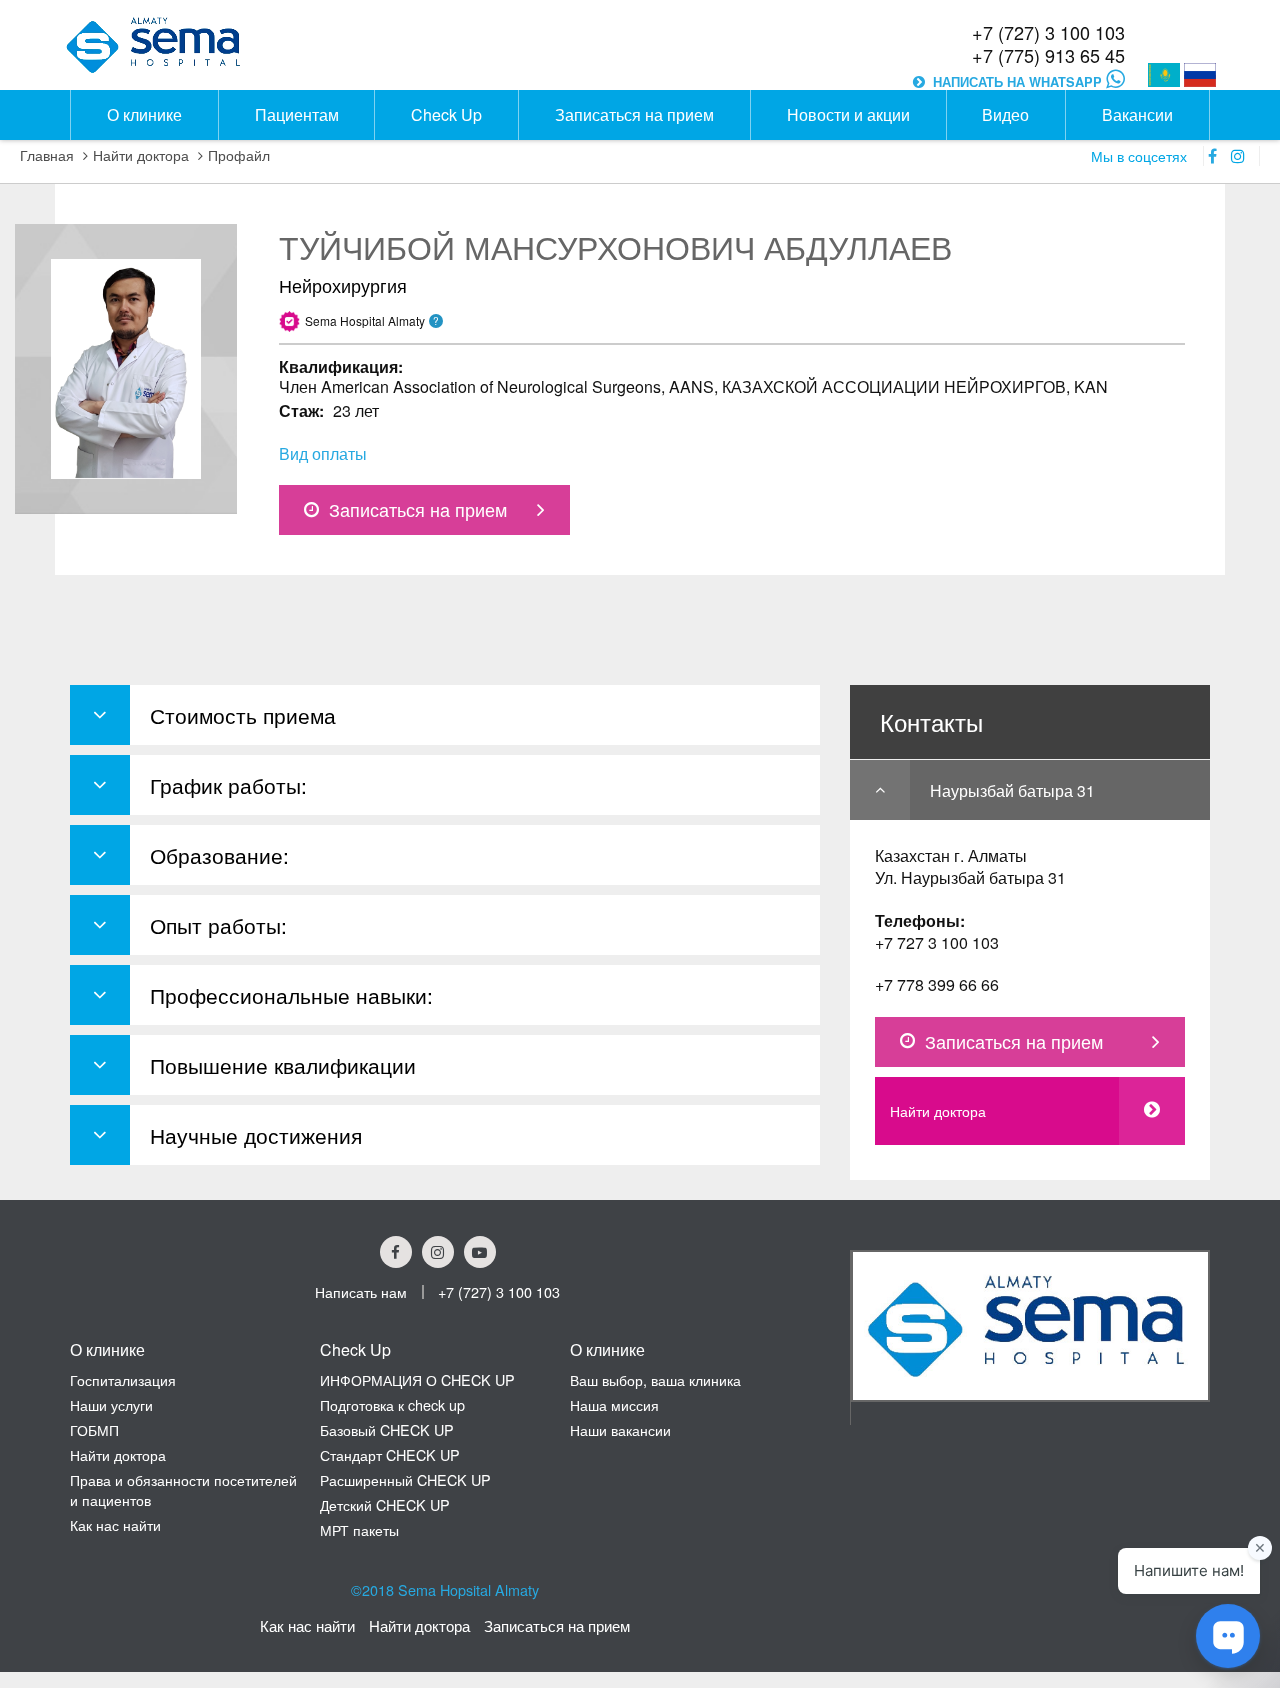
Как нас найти (115, 1524)
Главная (47, 155)
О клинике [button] (144, 114)
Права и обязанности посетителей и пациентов (183, 1489)
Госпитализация (123, 1379)
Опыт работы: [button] (218, 925)
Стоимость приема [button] (243, 715)
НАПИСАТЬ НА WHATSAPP (1019, 82)
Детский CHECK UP (385, 1504)
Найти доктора (141, 155)
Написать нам (361, 1291)
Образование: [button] (219, 855)
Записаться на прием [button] (634, 114)
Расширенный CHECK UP (405, 1479)
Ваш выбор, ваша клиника (655, 1379)
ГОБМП (94, 1429)
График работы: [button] (228, 785)
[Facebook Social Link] (396, 1252)
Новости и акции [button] (848, 114)
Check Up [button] (446, 114)
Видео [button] (1005, 114)
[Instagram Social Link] (438, 1252)
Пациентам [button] (297, 114)
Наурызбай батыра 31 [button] (1012, 790)
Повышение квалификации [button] (283, 1065)
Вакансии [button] (1137, 114)
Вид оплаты (323, 453)
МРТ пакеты (359, 1529)
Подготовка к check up (392, 1404)
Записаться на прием (418, 509)
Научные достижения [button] (256, 1135)
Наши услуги (111, 1404)
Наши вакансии (620, 1429)
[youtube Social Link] (480, 1252)
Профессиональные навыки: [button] (291, 995)
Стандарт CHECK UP (390, 1454)
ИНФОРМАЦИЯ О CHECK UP (417, 1379)
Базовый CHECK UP (387, 1429)
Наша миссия (614, 1404)
